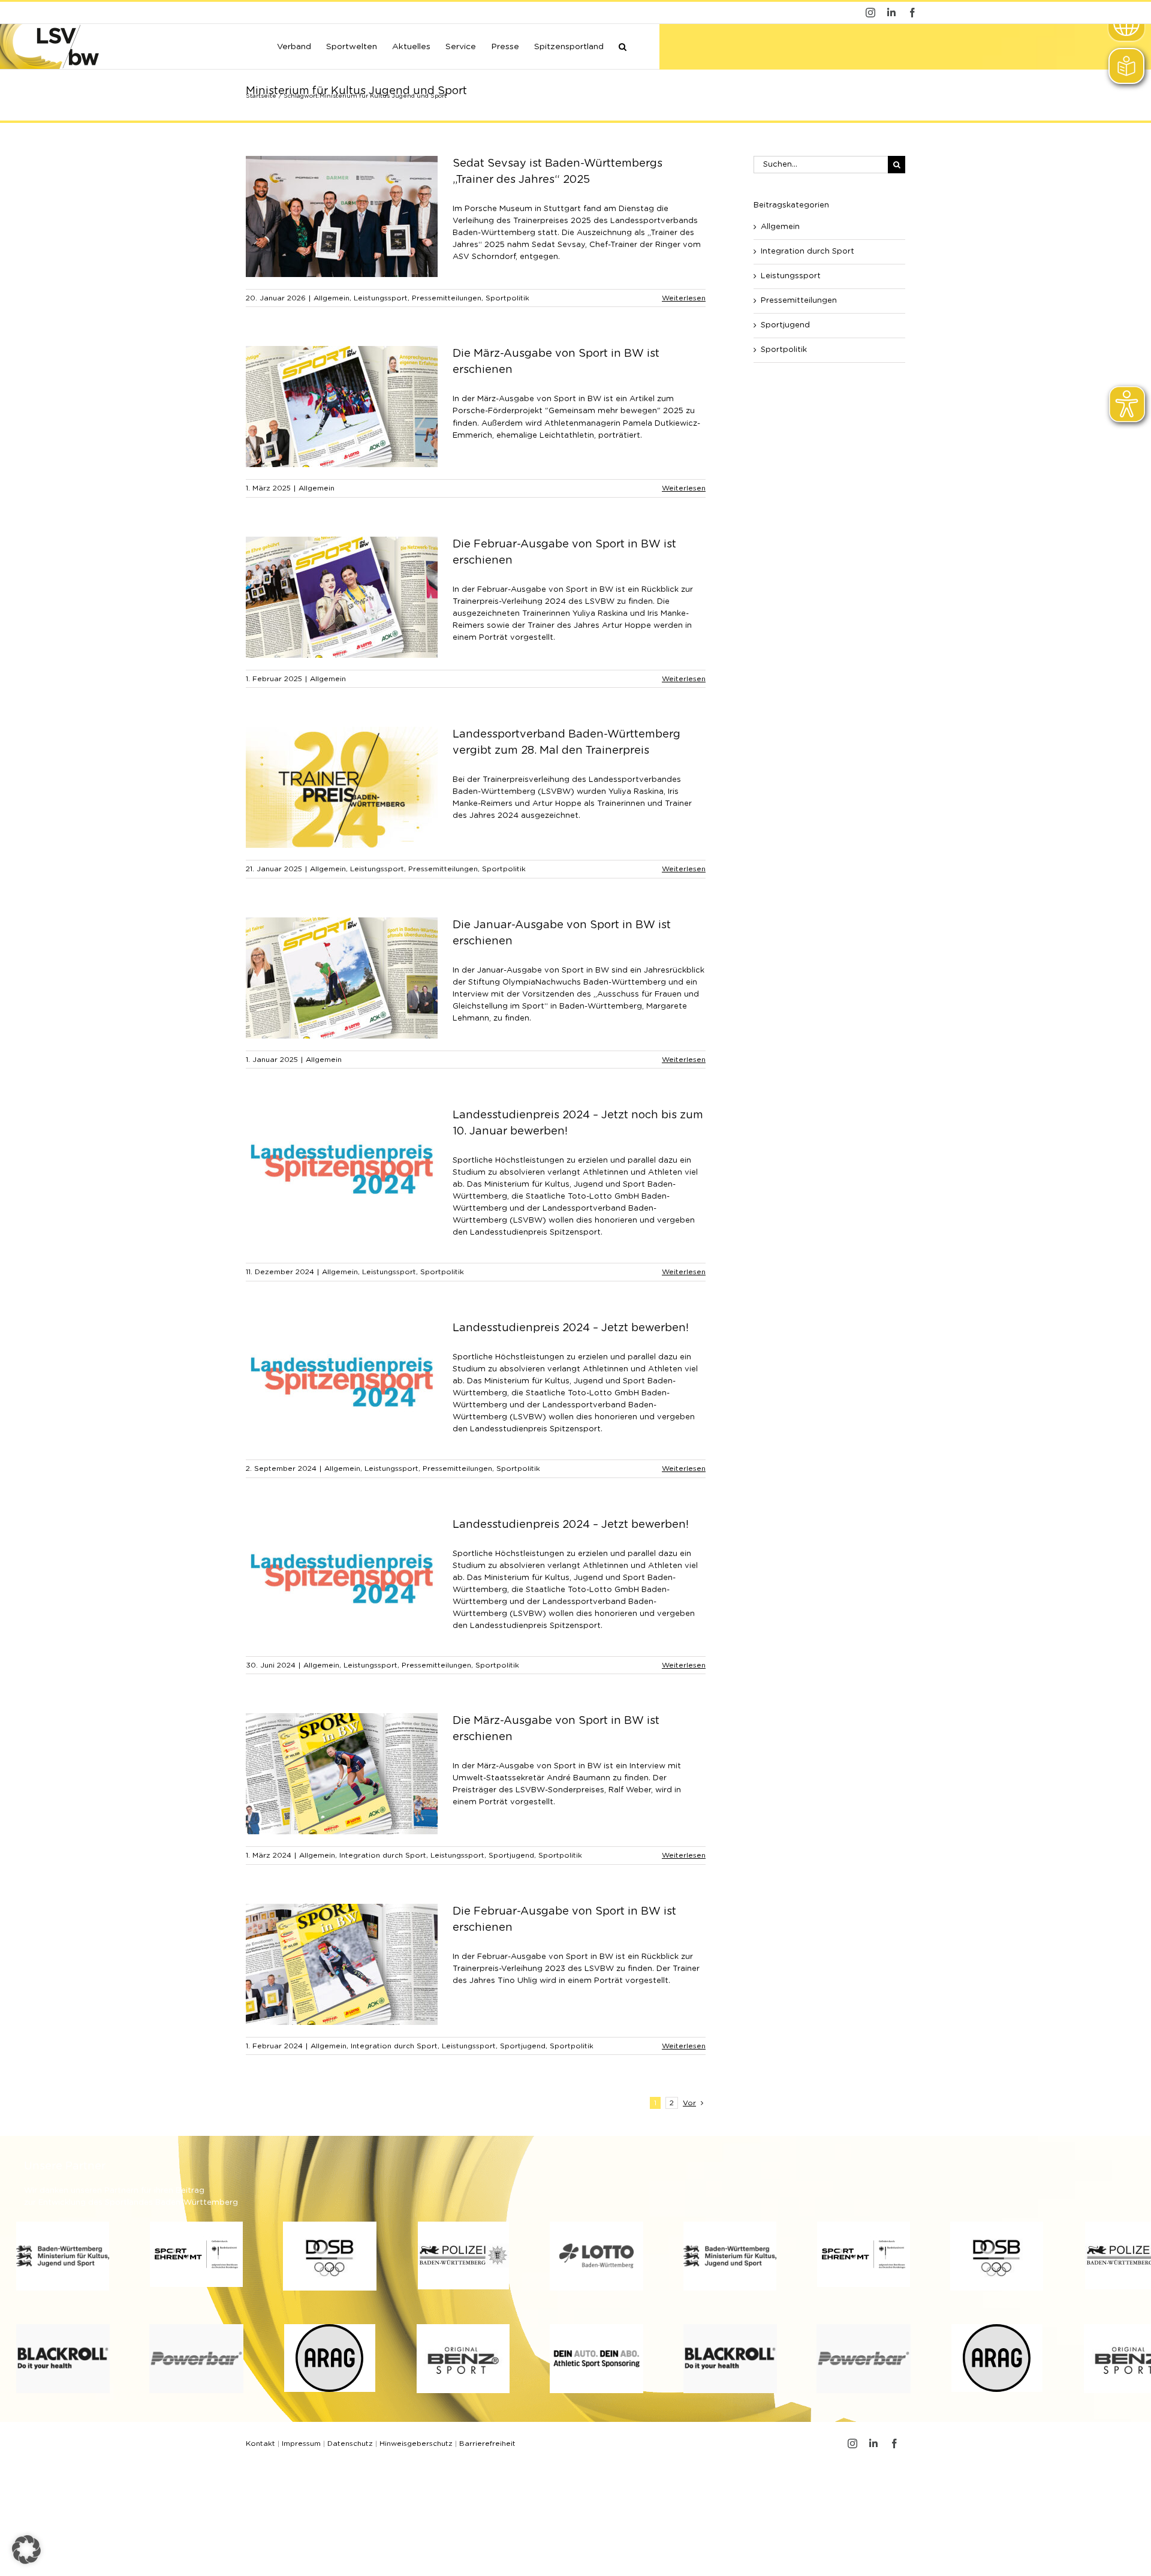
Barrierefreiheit (487, 2443)
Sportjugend (511, 1855)
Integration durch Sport (383, 1855)
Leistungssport (381, 298)
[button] (623, 46)
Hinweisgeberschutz (416, 2443)
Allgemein (332, 298)
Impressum (301, 2443)
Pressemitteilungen (447, 298)
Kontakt (260, 2443)
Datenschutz (350, 2443)
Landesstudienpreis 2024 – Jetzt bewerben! (571, 1328)
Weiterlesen (684, 298)
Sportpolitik (507, 298)
